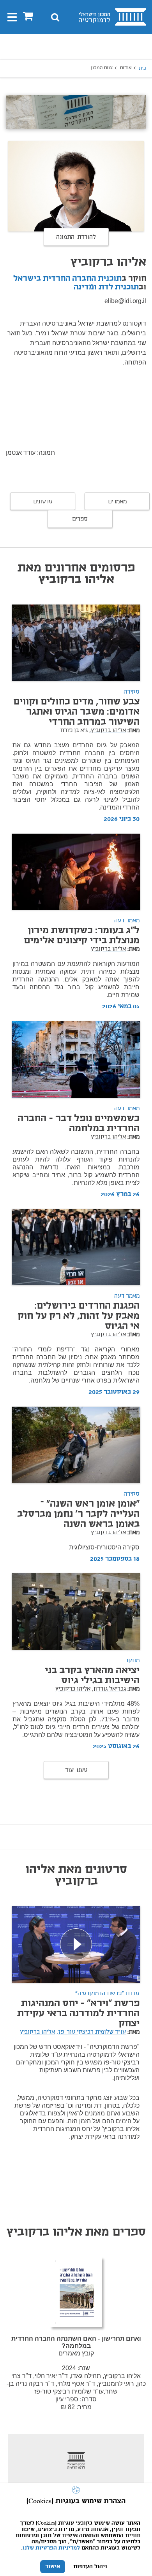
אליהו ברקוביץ (108, 949)
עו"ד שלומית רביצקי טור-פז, (91, 2032)
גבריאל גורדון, (109, 1689)
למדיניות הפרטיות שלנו (51, 2548)
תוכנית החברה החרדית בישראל (67, 279)
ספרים (80, 519)
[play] (76, 1944)
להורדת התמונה (76, 237)
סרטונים (43, 502)
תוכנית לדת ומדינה (106, 287)
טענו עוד (76, 1770)
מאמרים (117, 502)
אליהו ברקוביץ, (108, 731)
